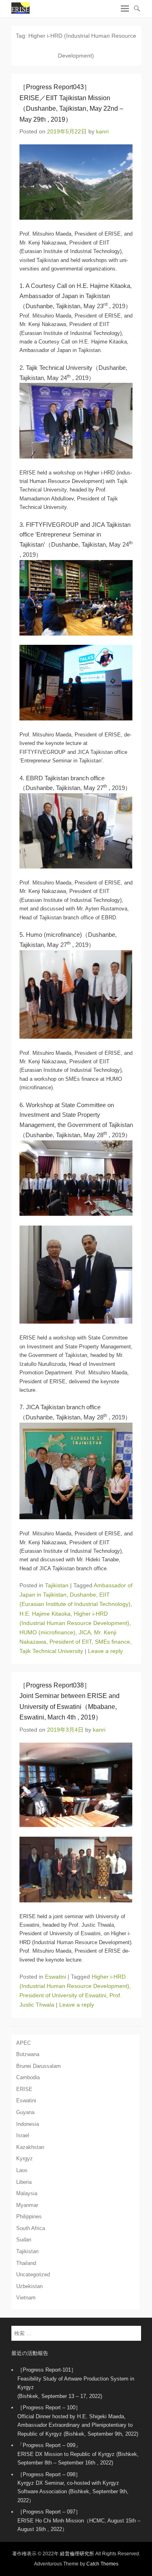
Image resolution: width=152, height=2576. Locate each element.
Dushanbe (83, 1595)
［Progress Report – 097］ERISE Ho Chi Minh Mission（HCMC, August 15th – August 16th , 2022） (79, 2520)
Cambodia (28, 2077)
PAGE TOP (140, 2491)
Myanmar (27, 2205)
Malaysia (27, 2193)
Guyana (25, 2112)
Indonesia (28, 2124)
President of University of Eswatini (63, 1995)
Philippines (29, 2216)
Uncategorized (33, 2274)
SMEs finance (112, 1642)
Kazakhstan (30, 2147)
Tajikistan (57, 1585)
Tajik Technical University (51, 1651)
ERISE (24, 2089)
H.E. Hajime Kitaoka (45, 1614)
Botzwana (28, 2054)
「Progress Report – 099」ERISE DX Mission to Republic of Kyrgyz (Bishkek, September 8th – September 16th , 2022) (78, 2454)
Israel (23, 2135)
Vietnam (26, 2298)
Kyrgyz (25, 2158)
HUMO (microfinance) (47, 1632)
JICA (85, 1632)
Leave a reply (105, 1651)
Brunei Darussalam (39, 2066)
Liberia (24, 2182)
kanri (102, 131)
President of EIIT (71, 1642)
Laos (22, 2170)
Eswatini (56, 1977)
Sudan (24, 2240)
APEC (24, 2043)
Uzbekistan (29, 2286)
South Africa (31, 2228)
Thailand (26, 2263)
